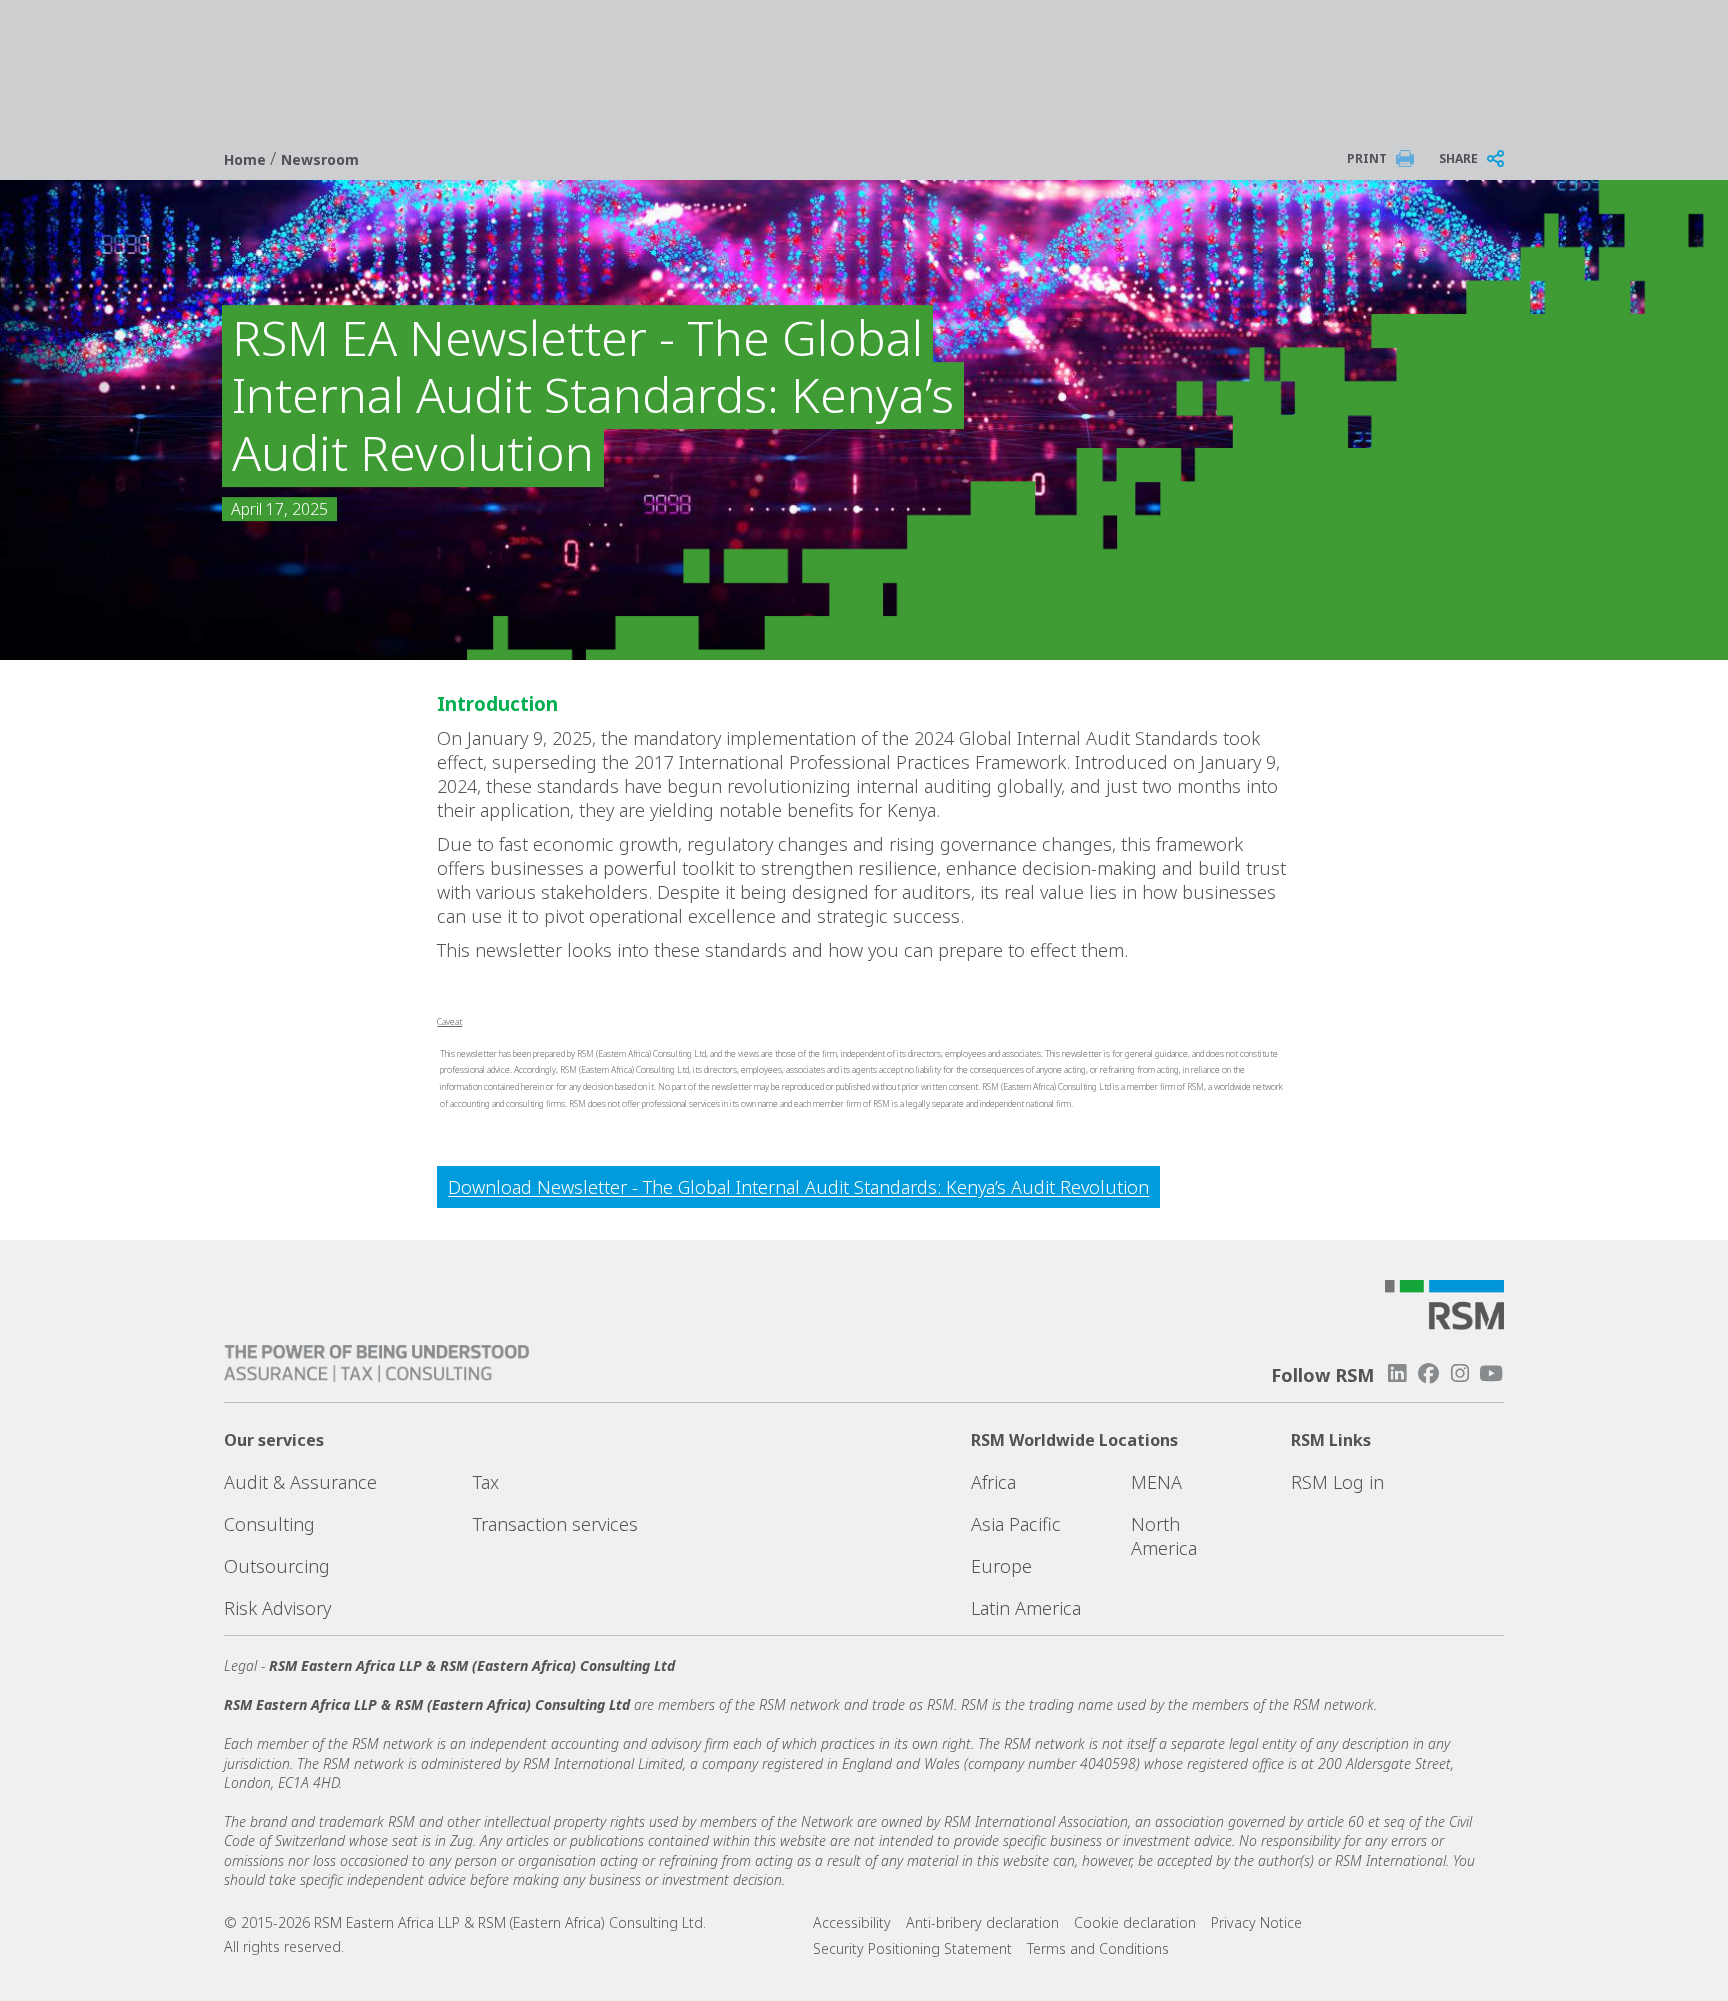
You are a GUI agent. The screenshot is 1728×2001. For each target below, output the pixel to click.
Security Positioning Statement (912, 1948)
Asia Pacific (1016, 1524)
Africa (993, 1482)
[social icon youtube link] (1491, 1373)
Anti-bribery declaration (982, 1922)
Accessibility (852, 1922)
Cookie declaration (1135, 1922)
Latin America (1026, 1608)
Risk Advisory (277, 1608)
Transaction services (555, 1524)
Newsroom (320, 159)
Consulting (269, 1524)
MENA (1156, 1482)
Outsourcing (277, 1566)
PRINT (1367, 158)
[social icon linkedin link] (1397, 1373)
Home (247, 159)
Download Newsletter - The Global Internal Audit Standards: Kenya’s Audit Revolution (798, 1187)
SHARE (1458, 158)
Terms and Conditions (1098, 1948)
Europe (1001, 1566)
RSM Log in (1337, 1482)
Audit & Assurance (300, 1482)
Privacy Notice (1256, 1922)
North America (1164, 1536)
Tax (486, 1482)
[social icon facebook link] (1428, 1373)
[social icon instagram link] (1460, 1373)
